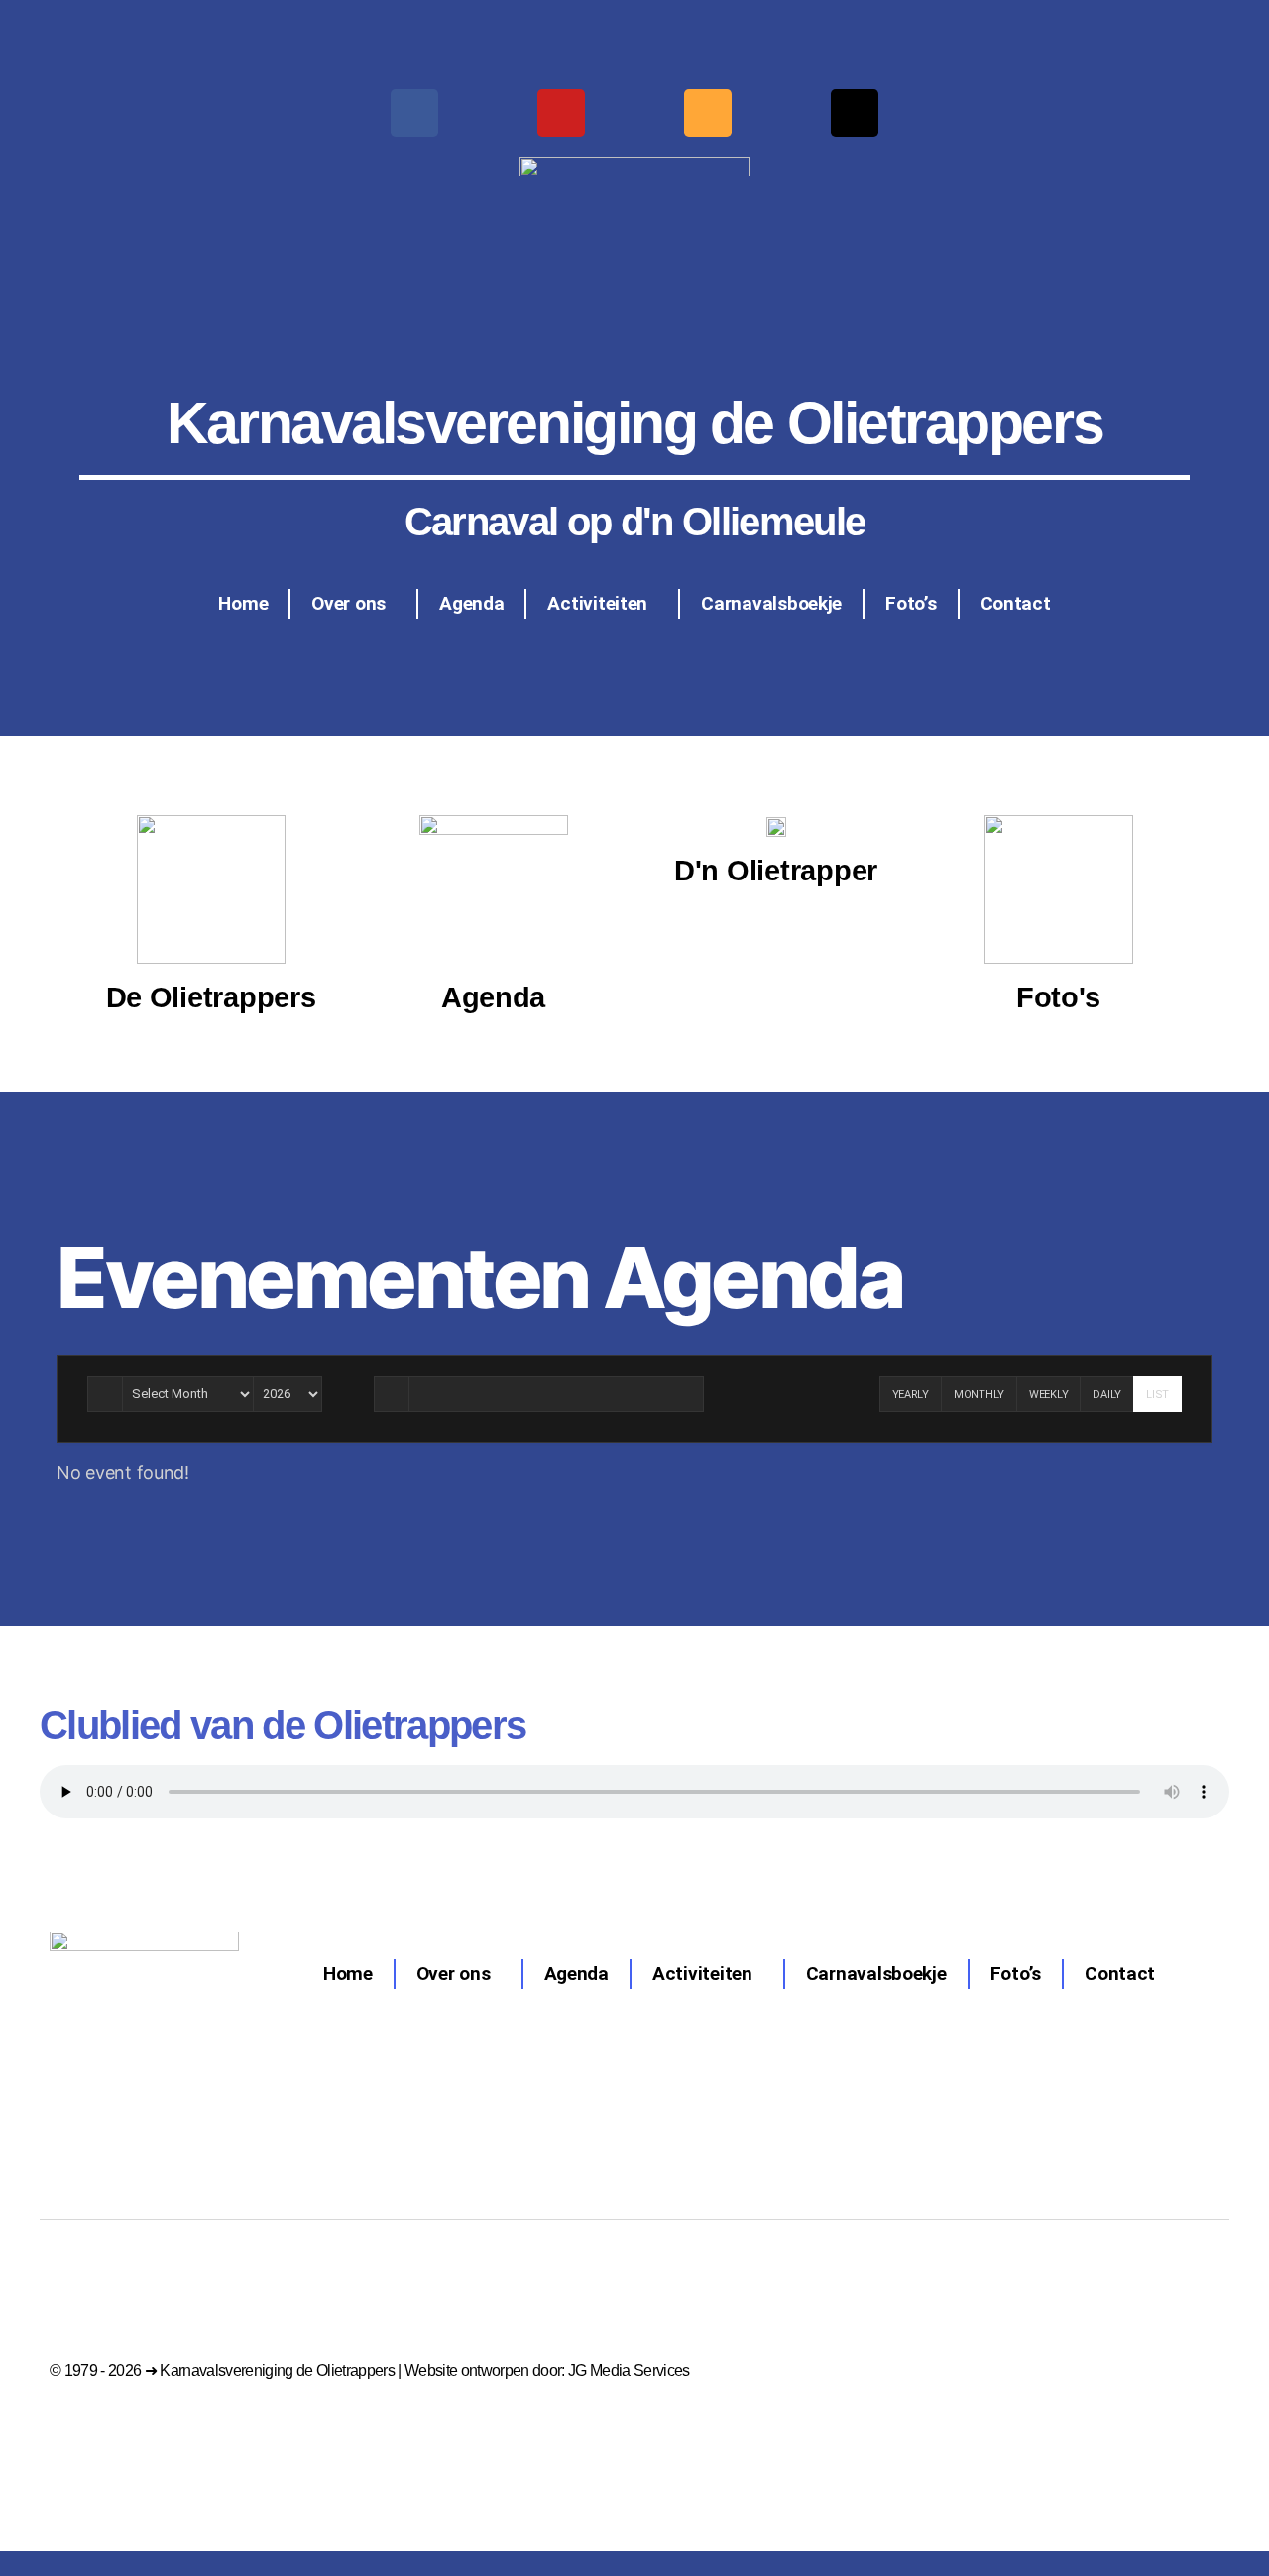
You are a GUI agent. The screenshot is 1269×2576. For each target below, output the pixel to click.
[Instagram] (708, 113)
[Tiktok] (855, 113)
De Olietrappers (211, 997)
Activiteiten (597, 603)
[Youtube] (561, 113)
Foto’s (911, 603)
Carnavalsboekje (771, 603)
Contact (1016, 603)
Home (243, 603)
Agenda (471, 603)
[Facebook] (414, 113)
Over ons (348, 603)
